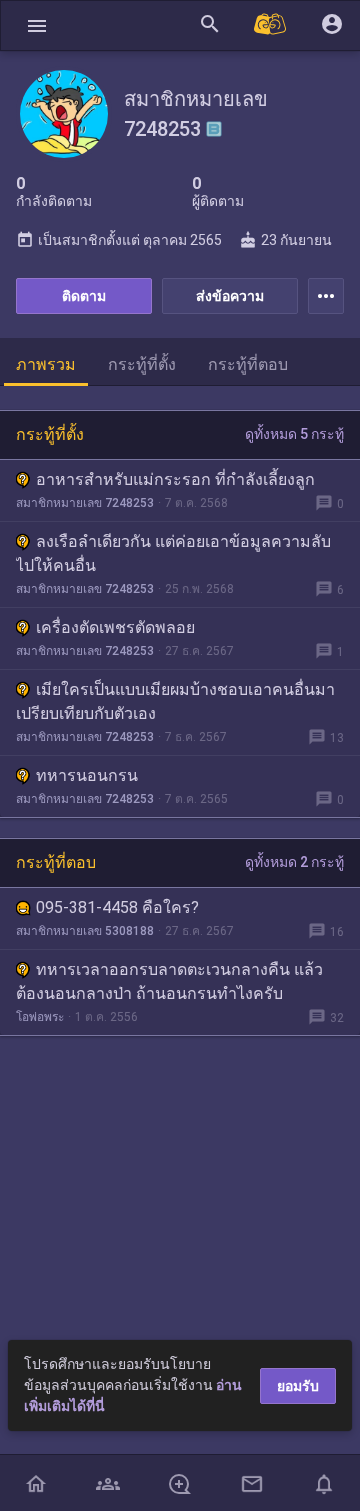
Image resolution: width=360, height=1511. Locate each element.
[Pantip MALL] (271, 25)
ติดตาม (84, 296)
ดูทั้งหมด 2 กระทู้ (294, 862)
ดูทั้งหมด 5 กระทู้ (294, 434)
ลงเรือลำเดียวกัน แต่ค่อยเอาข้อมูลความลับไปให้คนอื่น (173, 553)
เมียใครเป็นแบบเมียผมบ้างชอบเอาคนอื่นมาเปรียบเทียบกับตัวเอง (175, 701)
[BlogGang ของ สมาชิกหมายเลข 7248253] (214, 129)
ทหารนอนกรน (87, 775)
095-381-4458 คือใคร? (117, 907)
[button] (37, 25)
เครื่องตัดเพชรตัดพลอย (115, 627)
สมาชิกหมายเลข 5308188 (85, 931)
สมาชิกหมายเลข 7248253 (85, 503)
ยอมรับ (298, 1386)
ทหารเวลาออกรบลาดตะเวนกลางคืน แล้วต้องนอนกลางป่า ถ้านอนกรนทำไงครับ (169, 981)
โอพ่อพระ (40, 1017)
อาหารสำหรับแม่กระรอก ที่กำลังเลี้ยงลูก (175, 479)
